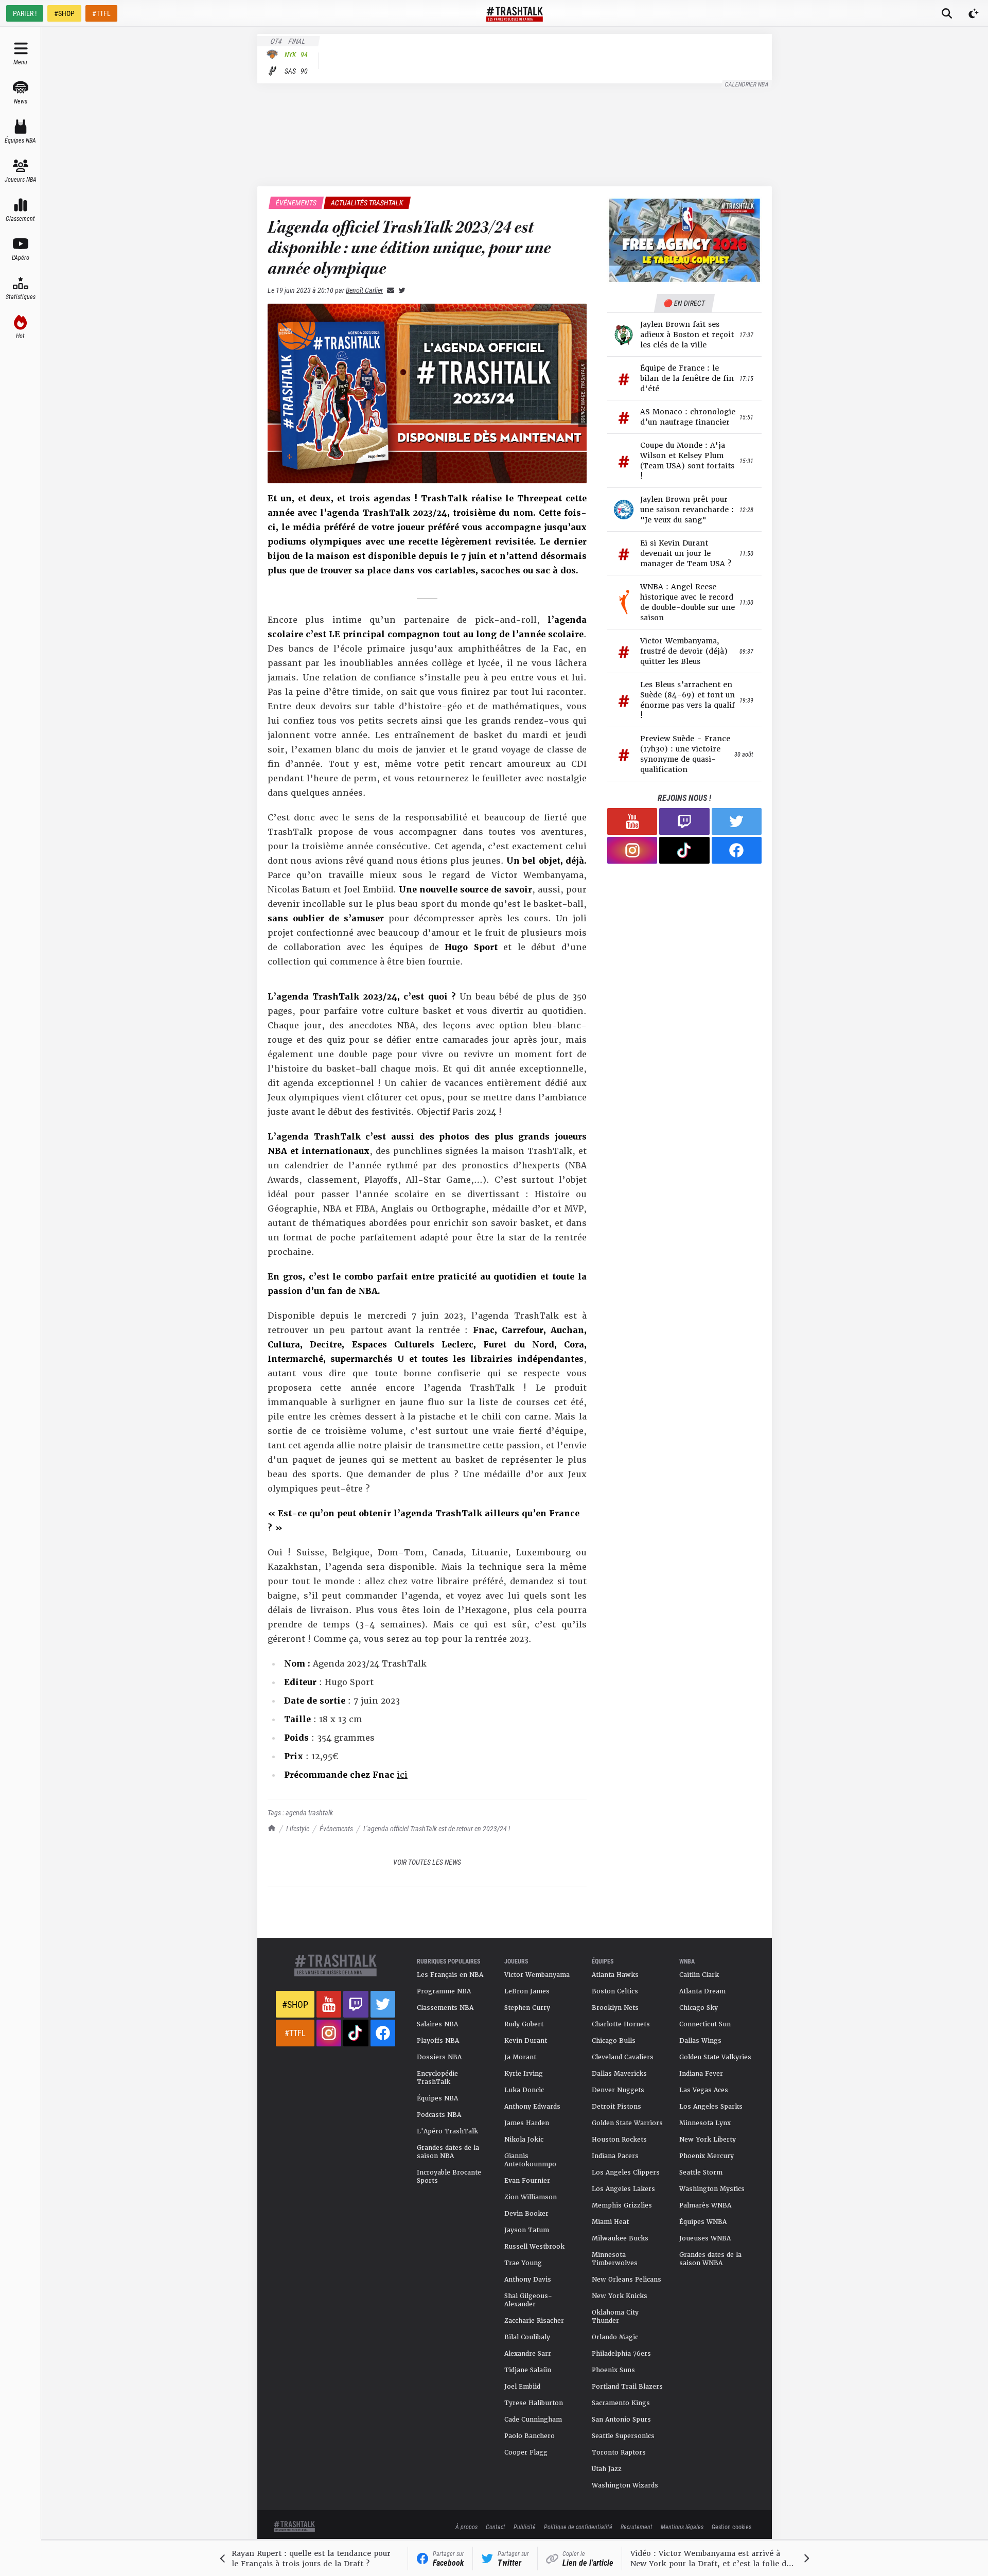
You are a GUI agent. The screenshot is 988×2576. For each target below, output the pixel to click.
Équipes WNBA (703, 2222)
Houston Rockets (619, 2140)
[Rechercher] (947, 13)
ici (402, 1775)
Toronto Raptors (619, 2452)
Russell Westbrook (534, 2247)
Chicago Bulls (614, 2041)
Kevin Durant (526, 2041)
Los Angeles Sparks (711, 2107)
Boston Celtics (615, 1991)
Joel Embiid (522, 2387)
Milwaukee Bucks (620, 2238)
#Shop (295, 2004)
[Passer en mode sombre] (974, 13)
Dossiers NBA (439, 2057)
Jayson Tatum (527, 2230)
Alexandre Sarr (528, 2354)
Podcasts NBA (439, 2115)
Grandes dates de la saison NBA (448, 2152)
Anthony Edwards (532, 2107)
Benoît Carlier (364, 290)
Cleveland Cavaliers (623, 2057)
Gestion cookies (731, 2527)
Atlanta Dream (702, 1991)
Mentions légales (682, 2527)
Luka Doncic (524, 2090)
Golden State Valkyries (715, 2057)
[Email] (389, 290)
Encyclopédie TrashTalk (437, 2078)
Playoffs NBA (438, 2041)
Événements (336, 1828)
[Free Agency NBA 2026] (684, 240)
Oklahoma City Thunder (615, 2317)
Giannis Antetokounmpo (530, 2160)
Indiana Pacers (615, 2156)
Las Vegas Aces (704, 2090)
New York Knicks (620, 2296)
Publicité (525, 2527)
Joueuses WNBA (705, 2238)
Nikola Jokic (524, 2140)
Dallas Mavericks (619, 2074)
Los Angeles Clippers (626, 2172)
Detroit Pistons (616, 2107)
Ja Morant (520, 2057)
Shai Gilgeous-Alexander (528, 2300)
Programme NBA (444, 1991)
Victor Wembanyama (537, 1975)
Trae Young (523, 2263)
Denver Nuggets (618, 2090)
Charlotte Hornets (621, 2024)
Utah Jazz (607, 2469)
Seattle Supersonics (623, 2436)
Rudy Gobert (524, 2024)
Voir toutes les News (427, 1862)
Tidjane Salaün (528, 2370)
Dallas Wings (700, 2041)
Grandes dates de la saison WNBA (710, 2259)
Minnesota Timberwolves (615, 2259)
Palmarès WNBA (705, 2205)
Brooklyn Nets (615, 2008)
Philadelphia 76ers (621, 2354)
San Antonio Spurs (621, 2420)
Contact (496, 2527)
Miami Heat (610, 2222)
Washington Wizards (625, 2485)
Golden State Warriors (627, 2123)
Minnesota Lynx (705, 2123)
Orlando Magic (615, 2337)
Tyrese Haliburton (534, 2403)
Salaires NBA (437, 2024)
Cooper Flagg (526, 2452)
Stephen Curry (527, 2008)
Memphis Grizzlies (622, 2205)
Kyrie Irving (524, 2074)
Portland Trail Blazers (627, 2387)
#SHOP (64, 13)
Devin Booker (526, 2214)
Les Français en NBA (450, 1975)
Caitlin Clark (699, 1975)
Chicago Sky (699, 2008)
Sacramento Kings (621, 2403)
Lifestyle (298, 1828)
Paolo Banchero (530, 2436)
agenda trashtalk (309, 1812)
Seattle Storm (701, 2172)
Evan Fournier (527, 2181)
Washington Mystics (712, 2189)
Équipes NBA (437, 2098)
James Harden (527, 2123)
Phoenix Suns (613, 2370)
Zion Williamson (531, 2197)
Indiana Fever (701, 2074)
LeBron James (527, 1991)
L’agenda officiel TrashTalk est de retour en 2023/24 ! (437, 1828)
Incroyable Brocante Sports (449, 2177)
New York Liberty (708, 2140)
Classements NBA (445, 2008)
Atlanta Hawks (615, 1975)
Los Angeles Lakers (623, 2189)
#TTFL (101, 13)
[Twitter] (400, 290)
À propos (466, 2527)
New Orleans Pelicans (627, 2280)
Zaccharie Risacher (534, 2321)
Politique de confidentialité (578, 2527)
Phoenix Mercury (707, 2156)
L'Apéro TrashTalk (447, 2131)
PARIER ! (25, 13)
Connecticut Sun (705, 2024)
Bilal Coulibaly (527, 2337)
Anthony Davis (528, 2280)
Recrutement (637, 2527)
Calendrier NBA (747, 84)
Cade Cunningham (533, 2420)
